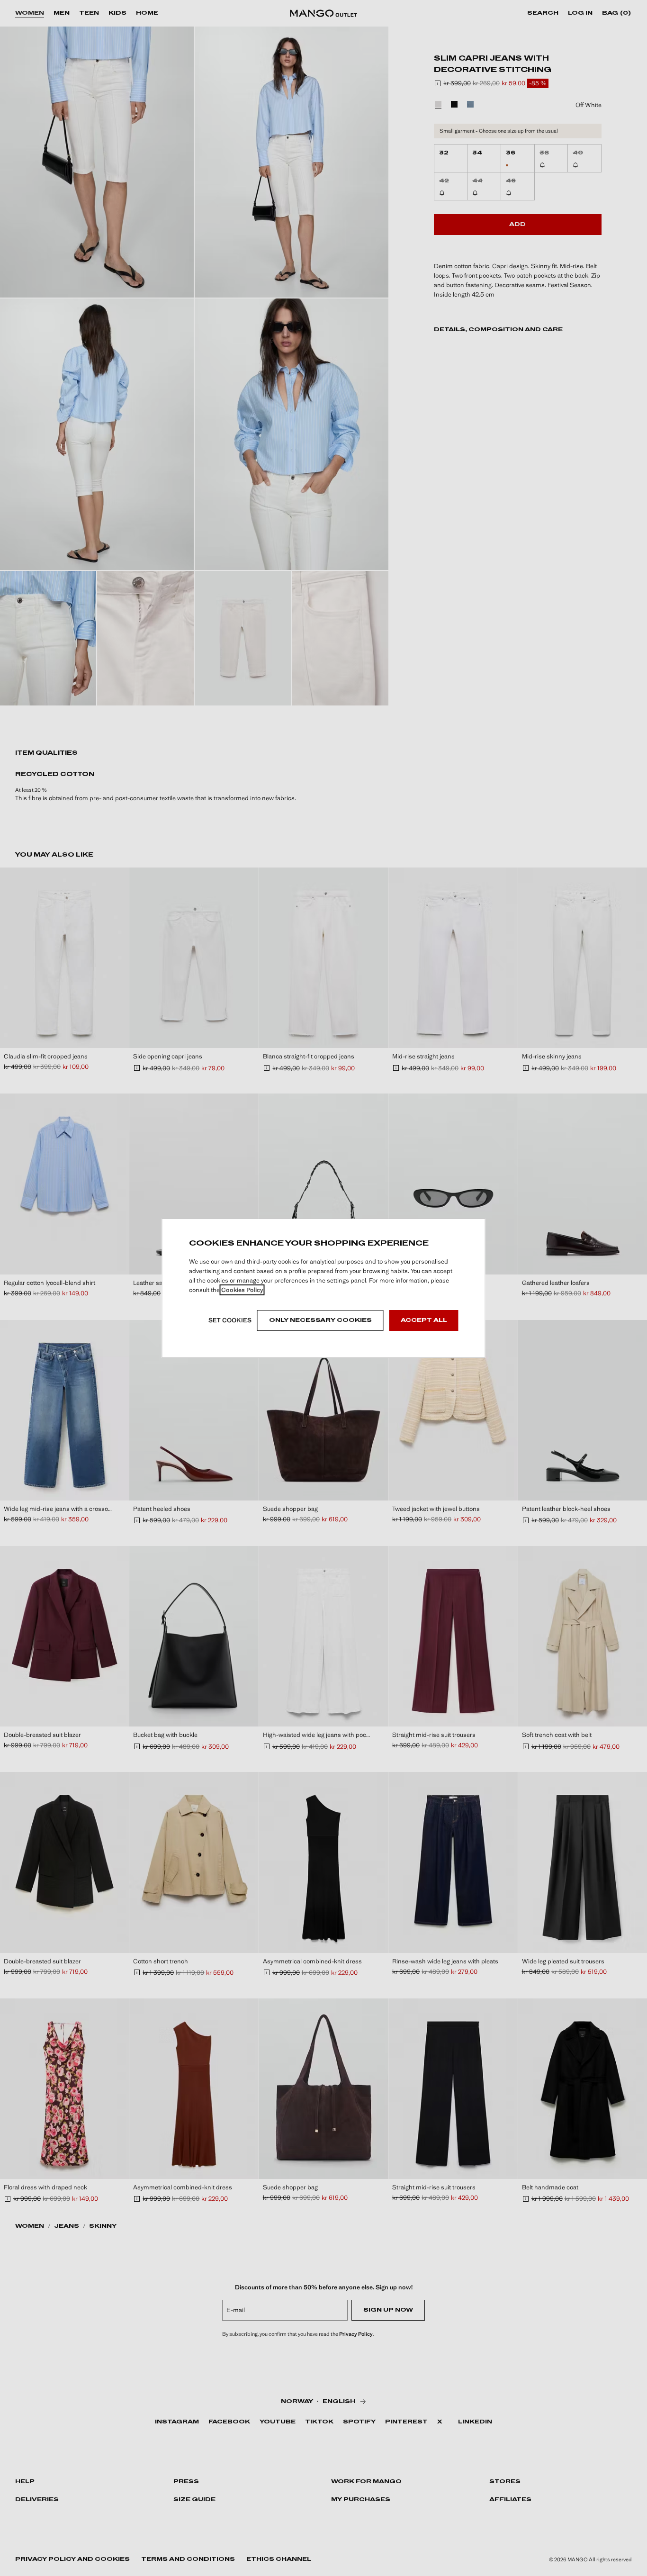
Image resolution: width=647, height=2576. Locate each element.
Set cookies (230, 1320)
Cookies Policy (242, 1290)
